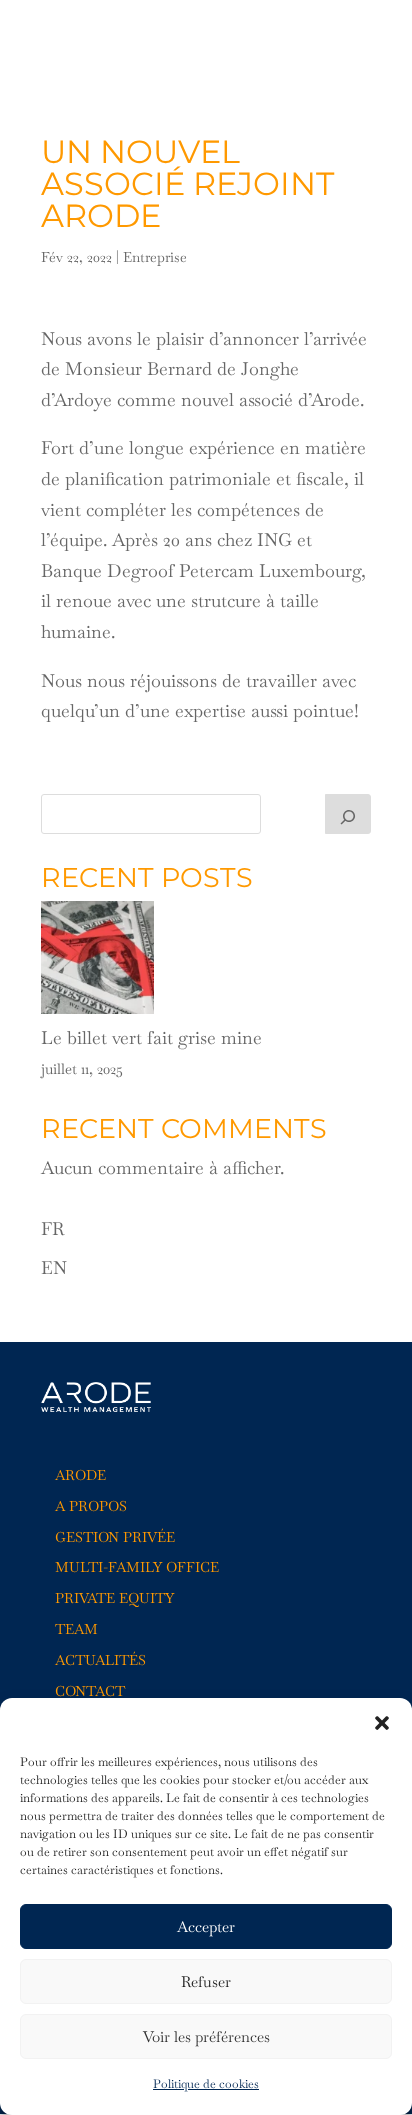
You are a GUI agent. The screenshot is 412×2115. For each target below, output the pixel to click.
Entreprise (155, 257)
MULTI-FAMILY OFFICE (137, 1567)
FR (53, 1228)
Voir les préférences (206, 2036)
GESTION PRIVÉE (115, 1537)
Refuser (206, 1981)
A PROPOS (91, 1506)
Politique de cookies (206, 2084)
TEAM (76, 1629)
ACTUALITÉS (100, 1660)
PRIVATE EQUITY (114, 1598)
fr (335, 39)
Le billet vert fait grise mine (151, 1037)
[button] (382, 1723)
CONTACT (90, 1691)
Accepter (206, 1926)
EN (54, 1267)
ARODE (80, 1475)
